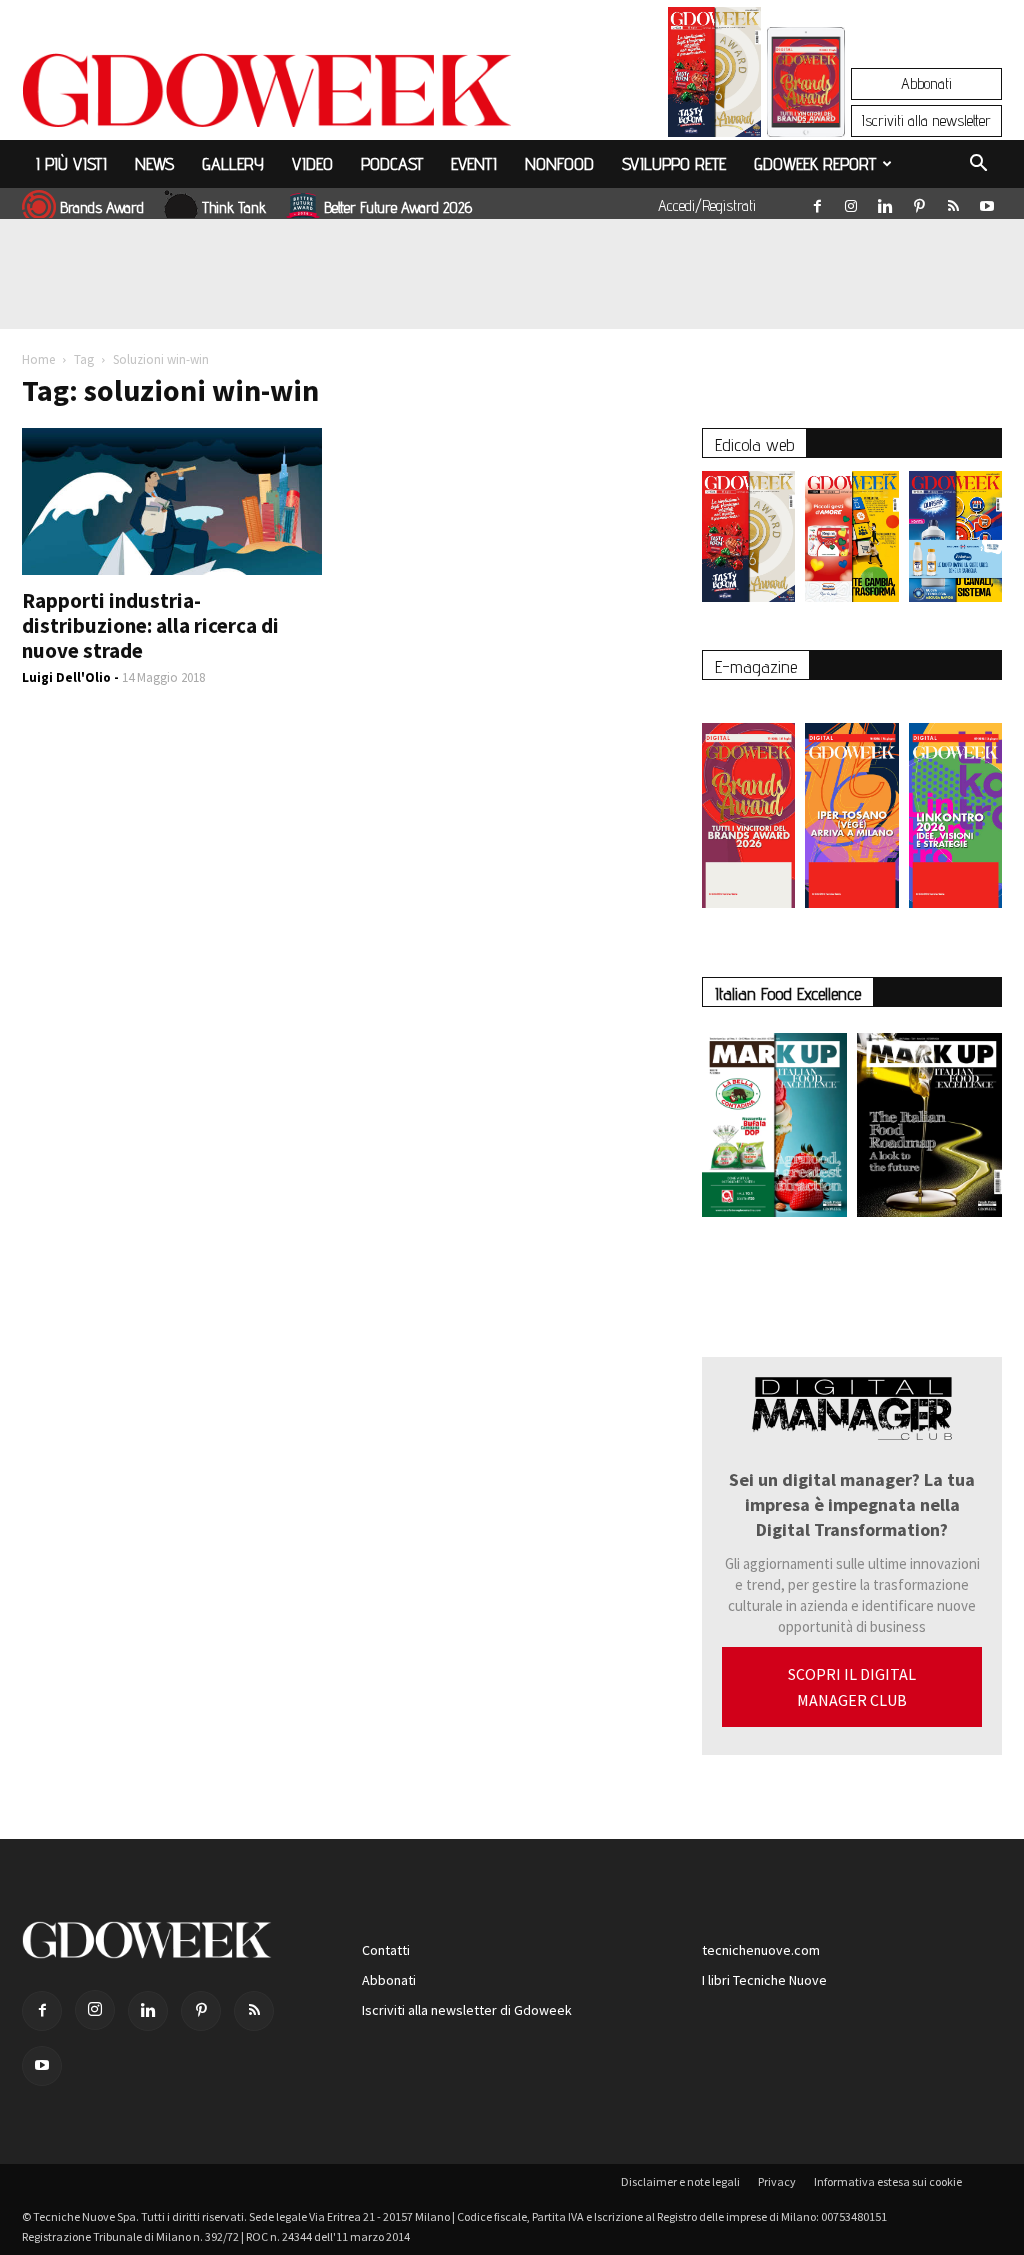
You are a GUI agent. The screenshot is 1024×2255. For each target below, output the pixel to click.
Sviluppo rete (674, 163)
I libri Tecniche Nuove (764, 1980)
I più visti (71, 163)
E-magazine (756, 666)
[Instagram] (851, 202)
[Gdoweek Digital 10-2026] (851, 805)
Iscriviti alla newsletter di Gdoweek (467, 2010)
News (154, 163)
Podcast (392, 163)
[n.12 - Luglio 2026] (714, 77)
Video (312, 163)
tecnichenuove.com (761, 1950)
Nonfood (559, 163)
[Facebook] (817, 202)
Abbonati (926, 83)
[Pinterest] (919, 202)
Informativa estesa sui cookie (888, 2181)
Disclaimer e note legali (680, 2181)
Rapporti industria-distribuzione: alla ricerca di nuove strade (150, 625)
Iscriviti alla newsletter (926, 120)
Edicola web (754, 444)
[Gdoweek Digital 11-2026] (806, 109)
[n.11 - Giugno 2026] (851, 541)
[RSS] (953, 202)
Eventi (474, 163)
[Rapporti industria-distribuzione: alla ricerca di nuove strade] (172, 501)
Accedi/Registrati (707, 205)
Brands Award (102, 207)
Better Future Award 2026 (398, 207)
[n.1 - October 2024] (929, 1129)
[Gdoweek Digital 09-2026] (955, 805)
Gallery (233, 163)
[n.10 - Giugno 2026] (955, 541)
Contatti (386, 1950)
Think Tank (234, 207)
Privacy (777, 2181)
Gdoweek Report (815, 163)
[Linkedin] (885, 202)
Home (38, 359)
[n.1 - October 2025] (774, 1129)
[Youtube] (987, 202)
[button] (978, 166)
